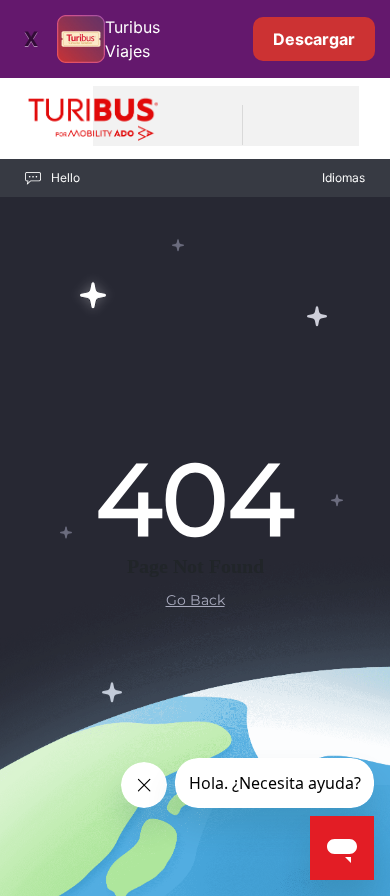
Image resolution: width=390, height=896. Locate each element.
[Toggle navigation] (270, 125)
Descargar (314, 39)
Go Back (195, 600)
